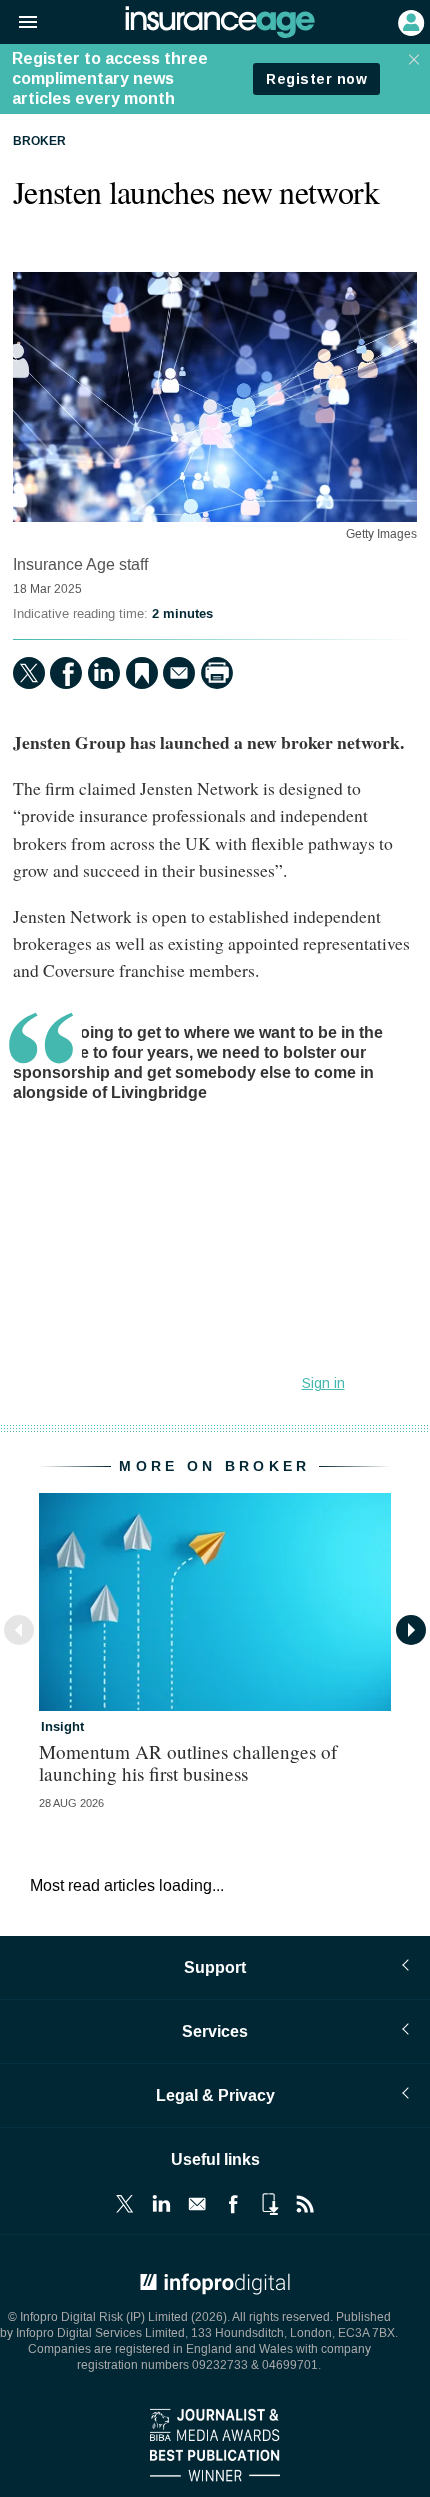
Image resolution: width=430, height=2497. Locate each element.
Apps (269, 2204)
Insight (62, 1727)
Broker (39, 142)
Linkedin (161, 2204)
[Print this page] (217, 673)
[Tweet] (29, 673)
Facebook (233, 2204)
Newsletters (197, 2204)
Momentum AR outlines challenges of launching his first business (188, 1762)
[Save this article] (142, 673)
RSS (305, 2204)
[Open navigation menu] (19, 23)
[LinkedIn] (104, 673)
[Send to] (179, 673)
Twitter (125, 2204)
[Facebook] (66, 673)
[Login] (409, 21)
